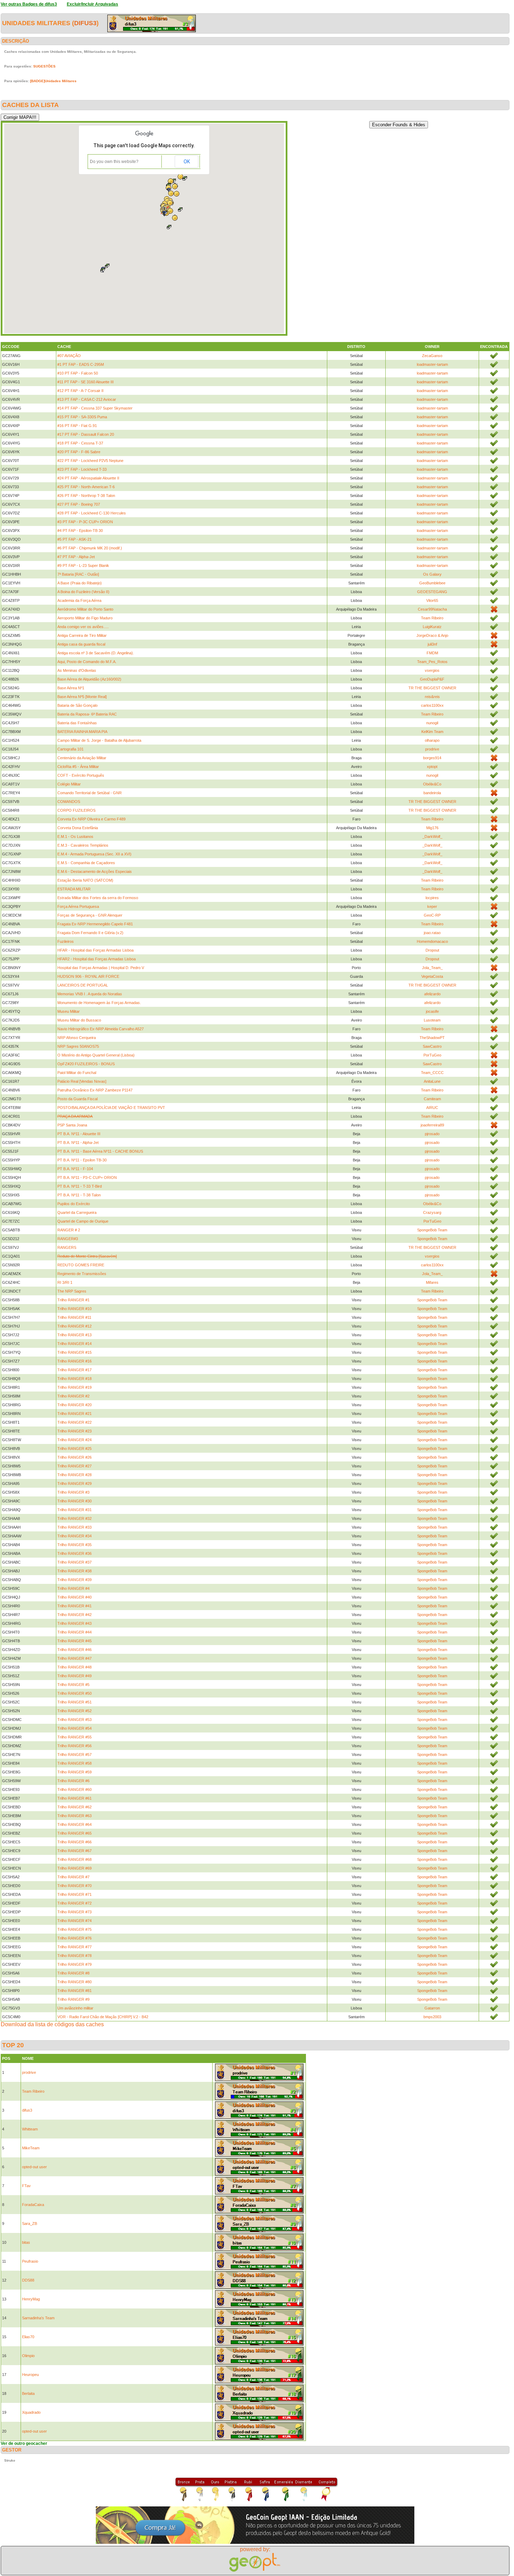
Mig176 (432, 828)
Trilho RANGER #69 (74, 1868)
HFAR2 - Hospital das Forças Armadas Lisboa (97, 959)
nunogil (432, 723)
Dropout (432, 950)
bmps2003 (432, 2017)
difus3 (85, 23)
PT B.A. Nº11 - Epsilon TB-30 (82, 1160)
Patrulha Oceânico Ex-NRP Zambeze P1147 (95, 1090)
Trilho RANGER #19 (74, 1387)
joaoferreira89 (432, 1125)
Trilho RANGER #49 (74, 1676)
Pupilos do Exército (74, 1204)
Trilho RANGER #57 (74, 1755)
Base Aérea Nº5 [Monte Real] (82, 697)
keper (432, 906)
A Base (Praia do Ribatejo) (80, 583)
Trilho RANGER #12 (74, 1326)
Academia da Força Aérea (79, 600)
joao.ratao (432, 933)
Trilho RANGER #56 (74, 1746)
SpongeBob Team (432, 1230)
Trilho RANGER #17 (74, 1370)
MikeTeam (31, 2148)
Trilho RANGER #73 (74, 1912)
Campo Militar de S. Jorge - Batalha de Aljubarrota (99, 740)
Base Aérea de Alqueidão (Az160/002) (89, 679)
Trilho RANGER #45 (74, 1641)
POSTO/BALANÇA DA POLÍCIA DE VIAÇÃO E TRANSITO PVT (111, 1108)
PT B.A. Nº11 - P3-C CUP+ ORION (87, 1177)
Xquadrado (31, 2412)
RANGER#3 (68, 1239)
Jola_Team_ (432, 968)
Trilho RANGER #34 (74, 1536)
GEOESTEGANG (432, 592)
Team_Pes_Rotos (432, 662)
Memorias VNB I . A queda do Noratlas (90, 994)
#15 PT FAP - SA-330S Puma (82, 417)
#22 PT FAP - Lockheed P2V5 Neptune (90, 461)
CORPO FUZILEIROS (76, 810)
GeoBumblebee (432, 583)
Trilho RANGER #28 (74, 1475)
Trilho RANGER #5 (73, 1685)
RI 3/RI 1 (65, 1282)
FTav (26, 2186)
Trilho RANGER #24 (74, 1440)
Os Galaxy (432, 574)
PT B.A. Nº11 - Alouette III (79, 1134)
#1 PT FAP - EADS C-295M (81, 364)
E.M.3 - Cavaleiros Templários (83, 845)
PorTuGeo (432, 1055)
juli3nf (432, 644)
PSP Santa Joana (72, 1125)
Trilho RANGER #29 (74, 1483)
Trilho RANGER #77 (74, 1947)
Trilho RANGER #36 (74, 1553)
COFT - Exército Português (81, 775)
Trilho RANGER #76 (74, 1938)
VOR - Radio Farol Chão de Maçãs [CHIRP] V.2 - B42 (103, 2017)
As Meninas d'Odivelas (77, 670)
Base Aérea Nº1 (71, 688)
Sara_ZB (30, 2223)
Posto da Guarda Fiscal (77, 1099)
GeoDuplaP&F (432, 679)
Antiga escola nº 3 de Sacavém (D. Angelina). (96, 653)
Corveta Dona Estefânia (78, 828)
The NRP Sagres (72, 1291)
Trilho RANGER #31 (74, 1510)
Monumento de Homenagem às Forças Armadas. (99, 1003)
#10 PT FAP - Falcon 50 (78, 373)
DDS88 (28, 2280)
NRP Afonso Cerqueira (77, 1038)
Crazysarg (432, 1212)
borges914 (432, 758)
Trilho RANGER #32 (74, 1518)
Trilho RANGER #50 (74, 1693)
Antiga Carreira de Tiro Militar (82, 635)
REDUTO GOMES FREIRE (81, 1265)
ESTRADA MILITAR (74, 889)
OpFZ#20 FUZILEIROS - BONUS (86, 1064)
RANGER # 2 (69, 1230)
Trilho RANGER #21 (74, 1414)
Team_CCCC (432, 1073)
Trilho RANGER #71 (74, 1894)
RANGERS (67, 1247)
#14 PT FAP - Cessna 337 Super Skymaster (95, 408)
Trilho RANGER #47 (74, 1658)
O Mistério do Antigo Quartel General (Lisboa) (96, 1055)
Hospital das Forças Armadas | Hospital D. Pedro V (101, 968)
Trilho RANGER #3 (73, 1492)
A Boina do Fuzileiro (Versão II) (83, 592)
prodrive (432, 749)
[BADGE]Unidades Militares (53, 81)
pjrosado (432, 1134)
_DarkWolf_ (432, 837)
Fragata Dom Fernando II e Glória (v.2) (90, 933)
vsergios (432, 670)
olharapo (432, 740)
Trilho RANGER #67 (74, 1851)
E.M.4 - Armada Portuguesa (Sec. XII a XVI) (94, 854)
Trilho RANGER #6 (73, 1781)
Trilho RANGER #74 (74, 1921)
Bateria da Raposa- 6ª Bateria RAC (87, 714)
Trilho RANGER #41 (74, 1606)
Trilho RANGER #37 (74, 1562)
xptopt (432, 767)
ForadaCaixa (33, 2205)
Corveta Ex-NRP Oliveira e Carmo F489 (91, 819)
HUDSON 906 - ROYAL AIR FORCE (88, 976)
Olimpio (28, 2356)
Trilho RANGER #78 (74, 1956)
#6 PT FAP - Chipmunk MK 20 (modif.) (90, 548)
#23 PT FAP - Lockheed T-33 (82, 469)
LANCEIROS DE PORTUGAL (83, 985)
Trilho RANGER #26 (74, 1457)
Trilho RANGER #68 (74, 1859)
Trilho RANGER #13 (74, 1335)
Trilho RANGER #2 (73, 1396)
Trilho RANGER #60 (74, 1789)
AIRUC (432, 1108)
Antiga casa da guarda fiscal (81, 644)
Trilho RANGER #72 (74, 1903)
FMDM (432, 653)
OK (187, 162)
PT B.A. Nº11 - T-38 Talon (79, 1195)
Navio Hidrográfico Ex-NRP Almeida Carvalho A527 (101, 1029)
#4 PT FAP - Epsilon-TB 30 (80, 531)
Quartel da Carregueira (77, 1212)
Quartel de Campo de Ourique (83, 1221)
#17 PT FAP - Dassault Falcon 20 (86, 434)
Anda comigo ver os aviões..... (83, 627)
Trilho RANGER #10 (74, 1309)
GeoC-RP (432, 915)
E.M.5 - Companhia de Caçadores (86, 863)
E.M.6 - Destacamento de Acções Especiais (95, 871)
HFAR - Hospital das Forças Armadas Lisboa (95, 950)
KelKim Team (432, 732)
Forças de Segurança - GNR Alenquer (90, 915)
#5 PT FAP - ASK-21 (74, 539)
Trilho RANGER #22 (74, 1422)
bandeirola (432, 793)
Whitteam (30, 2129)
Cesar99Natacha (432, 609)
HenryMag (31, 2299)
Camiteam (432, 1099)
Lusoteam (432, 1020)
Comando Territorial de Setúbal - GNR (90, 793)
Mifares (432, 1282)
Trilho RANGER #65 (74, 1833)
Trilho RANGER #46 (74, 1650)
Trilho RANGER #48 (74, 1667)
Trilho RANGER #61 (74, 1798)
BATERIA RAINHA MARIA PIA (82, 732)
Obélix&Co (432, 784)
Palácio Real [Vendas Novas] (82, 1081)
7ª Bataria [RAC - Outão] (78, 574)
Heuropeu (30, 2375)
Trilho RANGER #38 (74, 1571)
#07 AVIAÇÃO (69, 356)
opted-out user (34, 2167)
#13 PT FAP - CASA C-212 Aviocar (87, 399)
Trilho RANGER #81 (74, 1991)
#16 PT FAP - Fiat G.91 (77, 426)
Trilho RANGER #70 (74, 1886)
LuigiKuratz (432, 627)
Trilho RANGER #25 (74, 1449)
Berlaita (28, 2393)
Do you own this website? (114, 162)
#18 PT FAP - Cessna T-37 (80, 443)
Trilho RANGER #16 (74, 1361)
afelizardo (432, 994)
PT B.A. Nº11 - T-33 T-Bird (80, 1186)
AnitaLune (432, 1081)
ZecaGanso (432, 356)
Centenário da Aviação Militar (82, 758)
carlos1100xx (432, 705)
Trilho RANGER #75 (74, 1929)
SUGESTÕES (44, 66)
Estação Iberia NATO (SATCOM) (85, 880)
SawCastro (432, 1046)
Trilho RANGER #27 (74, 1466)
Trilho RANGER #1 (73, 1300)
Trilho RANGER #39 (74, 1580)
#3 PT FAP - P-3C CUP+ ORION (85, 522)
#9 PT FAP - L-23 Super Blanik (83, 565)
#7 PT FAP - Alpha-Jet (76, 557)
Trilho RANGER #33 (74, 1527)
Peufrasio (30, 2261)
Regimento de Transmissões (82, 1274)
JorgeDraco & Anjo (432, 635)
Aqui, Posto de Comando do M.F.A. (87, 662)
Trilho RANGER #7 (73, 1877)
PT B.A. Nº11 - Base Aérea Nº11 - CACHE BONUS (100, 1151)
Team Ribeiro (432, 618)
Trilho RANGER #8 (73, 1973)
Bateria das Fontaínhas (77, 723)
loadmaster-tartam (432, 364)
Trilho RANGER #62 (74, 1807)
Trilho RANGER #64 (74, 1824)
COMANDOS (69, 802)
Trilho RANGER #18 (74, 1379)
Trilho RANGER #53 (74, 1720)
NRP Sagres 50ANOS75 (78, 1046)
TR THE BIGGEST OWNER (432, 688)
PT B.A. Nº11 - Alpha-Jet (78, 1143)
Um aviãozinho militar (75, 2008)
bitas (26, 2242)
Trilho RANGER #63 (74, 1816)
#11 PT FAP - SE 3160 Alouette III (85, 382)
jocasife (432, 1011)
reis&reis (432, 697)
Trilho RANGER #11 (74, 1317)
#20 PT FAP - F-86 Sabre (79, 452)
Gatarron (432, 2008)
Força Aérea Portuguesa (78, 906)
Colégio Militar (69, 784)
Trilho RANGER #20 (74, 1405)
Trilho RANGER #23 (74, 1431)
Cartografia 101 (70, 749)
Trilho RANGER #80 (74, 1982)
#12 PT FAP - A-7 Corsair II (80, 391)
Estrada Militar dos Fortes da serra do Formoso (98, 898)
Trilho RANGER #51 (74, 1702)
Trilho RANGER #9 (73, 1999)
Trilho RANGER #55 (74, 1737)
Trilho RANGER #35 (74, 1545)
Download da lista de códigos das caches (52, 2024)
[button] (107, 266)
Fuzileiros (66, 941)
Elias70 (28, 2337)
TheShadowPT (432, 1038)
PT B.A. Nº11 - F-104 (75, 1169)
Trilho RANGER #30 (74, 1501)
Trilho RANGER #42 (74, 1615)
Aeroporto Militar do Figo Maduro (85, 618)
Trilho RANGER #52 (74, 1711)
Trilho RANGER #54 (74, 1728)
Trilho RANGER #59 (74, 1772)
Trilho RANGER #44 (74, 1632)
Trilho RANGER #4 (73, 1588)
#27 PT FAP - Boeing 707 (79, 504)
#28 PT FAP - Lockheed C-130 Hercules (92, 513)
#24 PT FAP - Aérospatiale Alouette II (88, 478)
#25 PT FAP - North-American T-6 (86, 487)
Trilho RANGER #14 (74, 1344)
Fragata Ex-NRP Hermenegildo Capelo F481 (95, 924)
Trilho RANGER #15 (74, 1352)
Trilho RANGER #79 (74, 1964)
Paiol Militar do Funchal (77, 1073)
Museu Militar (69, 1011)
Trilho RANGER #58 (74, 1763)
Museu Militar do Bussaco (79, 1020)
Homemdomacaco (432, 941)
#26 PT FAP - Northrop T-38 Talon (86, 496)
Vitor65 (432, 600)
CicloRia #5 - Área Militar (78, 767)
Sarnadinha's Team (38, 2318)
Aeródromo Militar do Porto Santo (85, 609)
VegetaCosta (432, 976)
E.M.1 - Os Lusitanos (75, 837)
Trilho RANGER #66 (74, 1842)
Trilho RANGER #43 (74, 1623)
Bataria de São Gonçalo (77, 705)
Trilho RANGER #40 (74, 1597)
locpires (432, 898)
